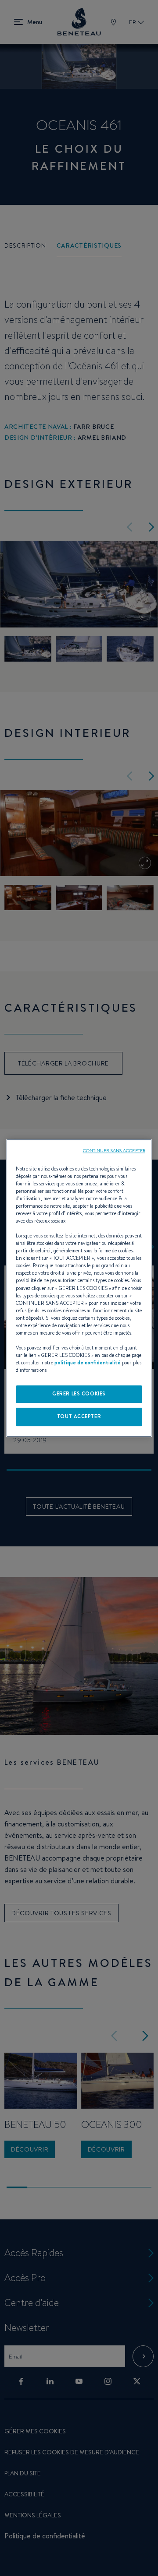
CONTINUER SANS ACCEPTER (114, 1150)
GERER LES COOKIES (79, 1394)
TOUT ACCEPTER (79, 1416)
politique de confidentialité (88, 1363)
